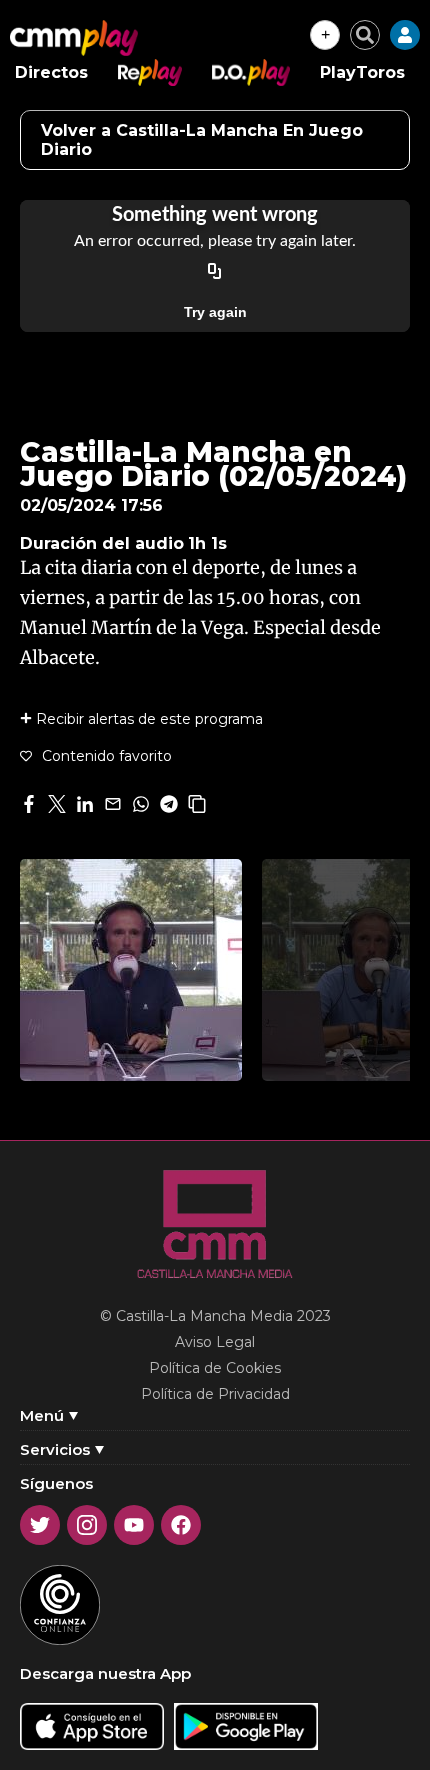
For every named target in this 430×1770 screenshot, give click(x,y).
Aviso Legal (215, 1342)
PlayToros (362, 72)
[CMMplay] (74, 38)
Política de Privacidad (215, 1394)
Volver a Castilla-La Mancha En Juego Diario (202, 140)
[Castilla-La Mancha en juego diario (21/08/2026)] (131, 970)
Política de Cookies (215, 1368)
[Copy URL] (215, 272)
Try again (215, 312)
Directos (51, 72)
